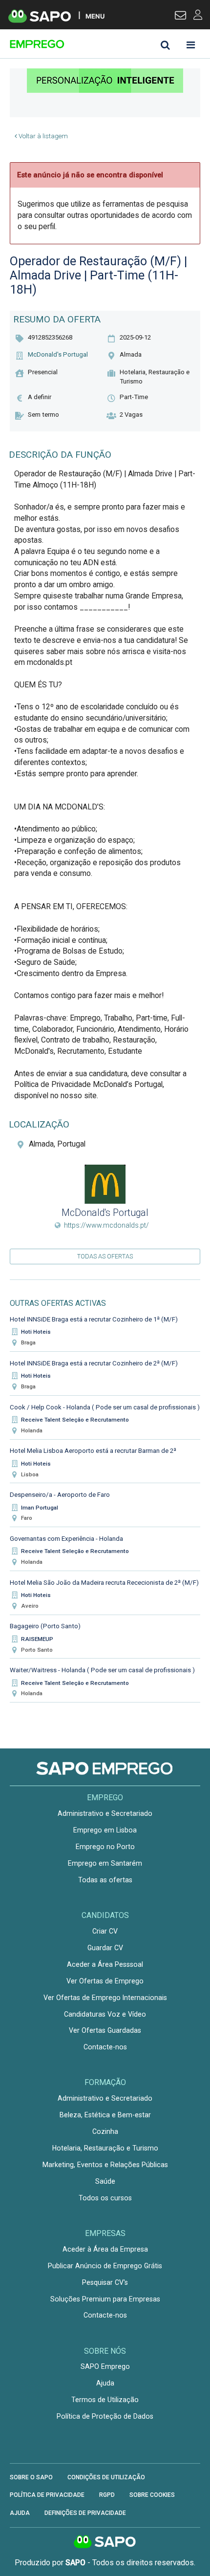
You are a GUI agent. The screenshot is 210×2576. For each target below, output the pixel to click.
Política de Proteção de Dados (105, 2416)
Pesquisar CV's (105, 2282)
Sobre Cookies (152, 2495)
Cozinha (105, 2131)
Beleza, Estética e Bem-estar (105, 2115)
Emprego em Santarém (105, 1863)
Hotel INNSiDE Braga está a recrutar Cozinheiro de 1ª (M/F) (94, 1319)
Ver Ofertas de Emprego (105, 1981)
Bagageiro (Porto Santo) (45, 1626)
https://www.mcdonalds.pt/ (106, 1225)
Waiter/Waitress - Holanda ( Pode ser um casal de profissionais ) (102, 1670)
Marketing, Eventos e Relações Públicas (105, 2165)
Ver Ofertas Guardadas (105, 2030)
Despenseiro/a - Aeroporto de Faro (60, 1495)
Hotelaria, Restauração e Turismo (105, 2148)
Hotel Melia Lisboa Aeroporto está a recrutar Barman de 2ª (93, 1451)
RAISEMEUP (37, 1639)
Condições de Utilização (106, 2477)
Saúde (105, 2181)
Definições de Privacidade (85, 2513)
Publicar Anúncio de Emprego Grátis (105, 2266)
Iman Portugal (40, 1508)
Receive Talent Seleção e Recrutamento (75, 1420)
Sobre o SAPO (31, 2477)
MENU (95, 16)
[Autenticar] (180, 17)
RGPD (107, 2495)
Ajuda (105, 2383)
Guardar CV (105, 1948)
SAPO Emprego (105, 2366)
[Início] (79, 44)
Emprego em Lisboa (105, 1830)
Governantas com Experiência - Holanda (66, 1539)
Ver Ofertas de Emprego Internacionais (105, 1998)
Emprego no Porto (105, 1847)
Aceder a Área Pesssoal (105, 1964)
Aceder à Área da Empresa (105, 2249)
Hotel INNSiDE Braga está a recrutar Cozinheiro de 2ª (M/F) (94, 1363)
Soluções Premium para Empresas (105, 2299)
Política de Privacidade (47, 2495)
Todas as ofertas (105, 1256)
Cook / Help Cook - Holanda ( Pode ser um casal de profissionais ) (105, 1407)
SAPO (105, 2542)
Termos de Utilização (105, 2400)
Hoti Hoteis (36, 1332)
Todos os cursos (105, 2198)
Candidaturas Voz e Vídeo (105, 2014)
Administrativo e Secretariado (105, 1813)
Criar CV (105, 1931)
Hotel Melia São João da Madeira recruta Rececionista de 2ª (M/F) (104, 1583)
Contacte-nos (105, 2047)
